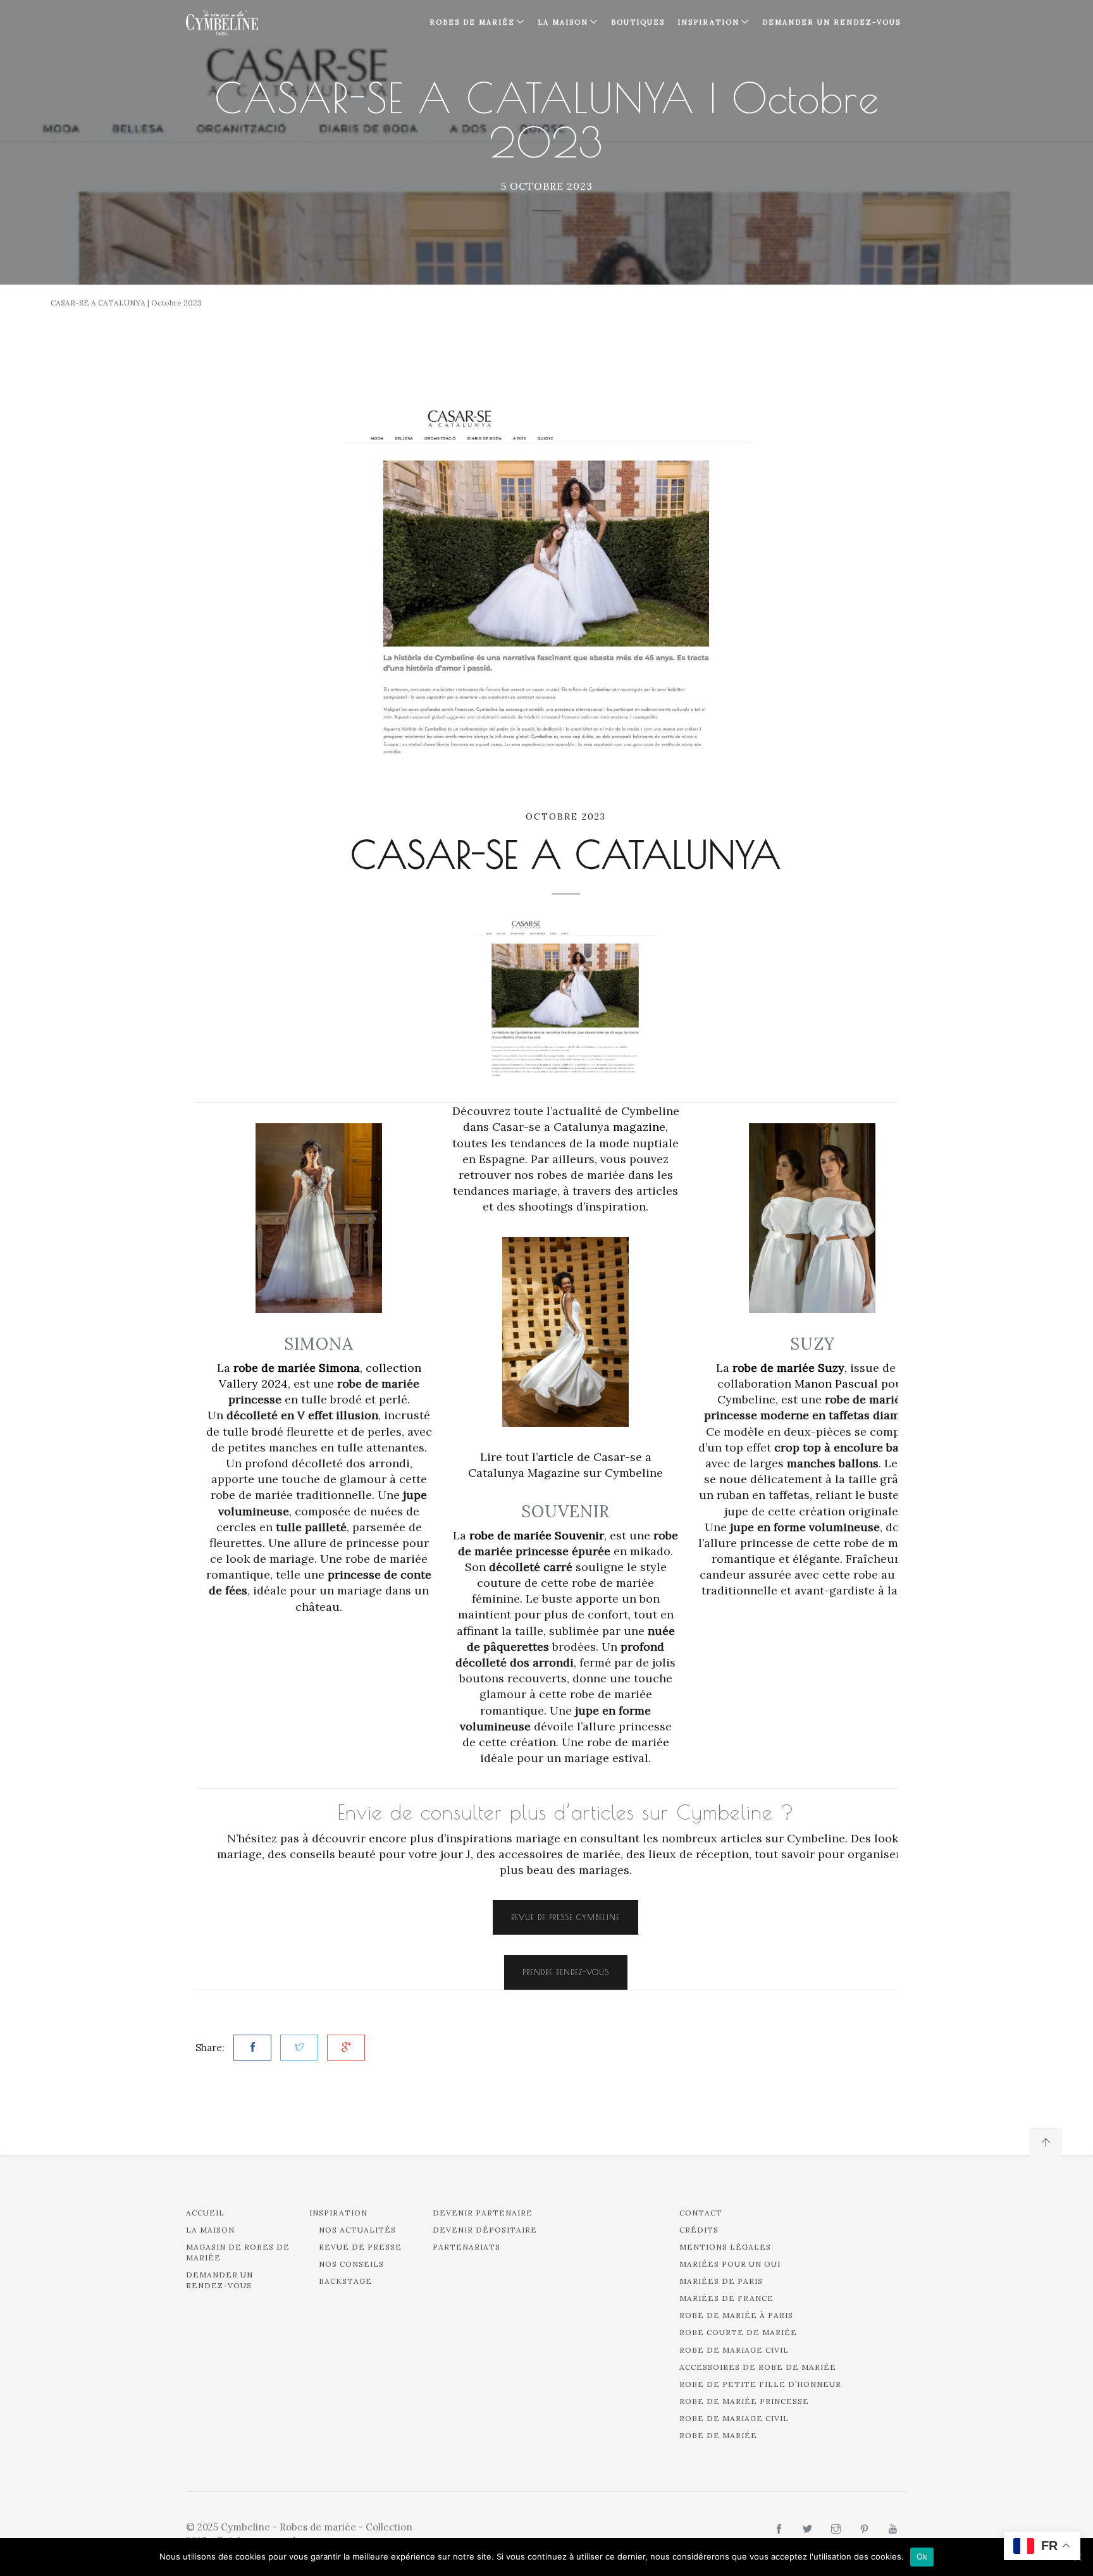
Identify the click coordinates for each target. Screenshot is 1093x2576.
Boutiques (638, 22)
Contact (701, 2213)
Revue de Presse (360, 2247)
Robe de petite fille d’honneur (760, 2384)
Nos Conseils (351, 2264)
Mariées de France (726, 2298)
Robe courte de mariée (738, 2332)
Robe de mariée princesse (744, 2401)
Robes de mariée (472, 22)
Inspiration (338, 2213)
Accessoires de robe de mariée (758, 2367)
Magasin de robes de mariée (238, 2252)
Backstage (345, 2281)
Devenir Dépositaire (485, 2230)
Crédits (699, 2230)
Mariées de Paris (721, 2281)
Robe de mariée (718, 2435)
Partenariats (466, 2247)
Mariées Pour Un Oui (730, 2264)
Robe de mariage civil (734, 2350)
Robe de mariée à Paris (736, 2315)
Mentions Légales (725, 2247)
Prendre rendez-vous (566, 1972)
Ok (922, 2556)
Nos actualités (357, 2230)
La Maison (563, 22)
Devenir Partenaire (483, 2213)
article (556, 1457)
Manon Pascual (836, 1384)
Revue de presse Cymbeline (565, 1917)
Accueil (205, 2213)
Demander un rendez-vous (831, 22)
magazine (639, 1127)
